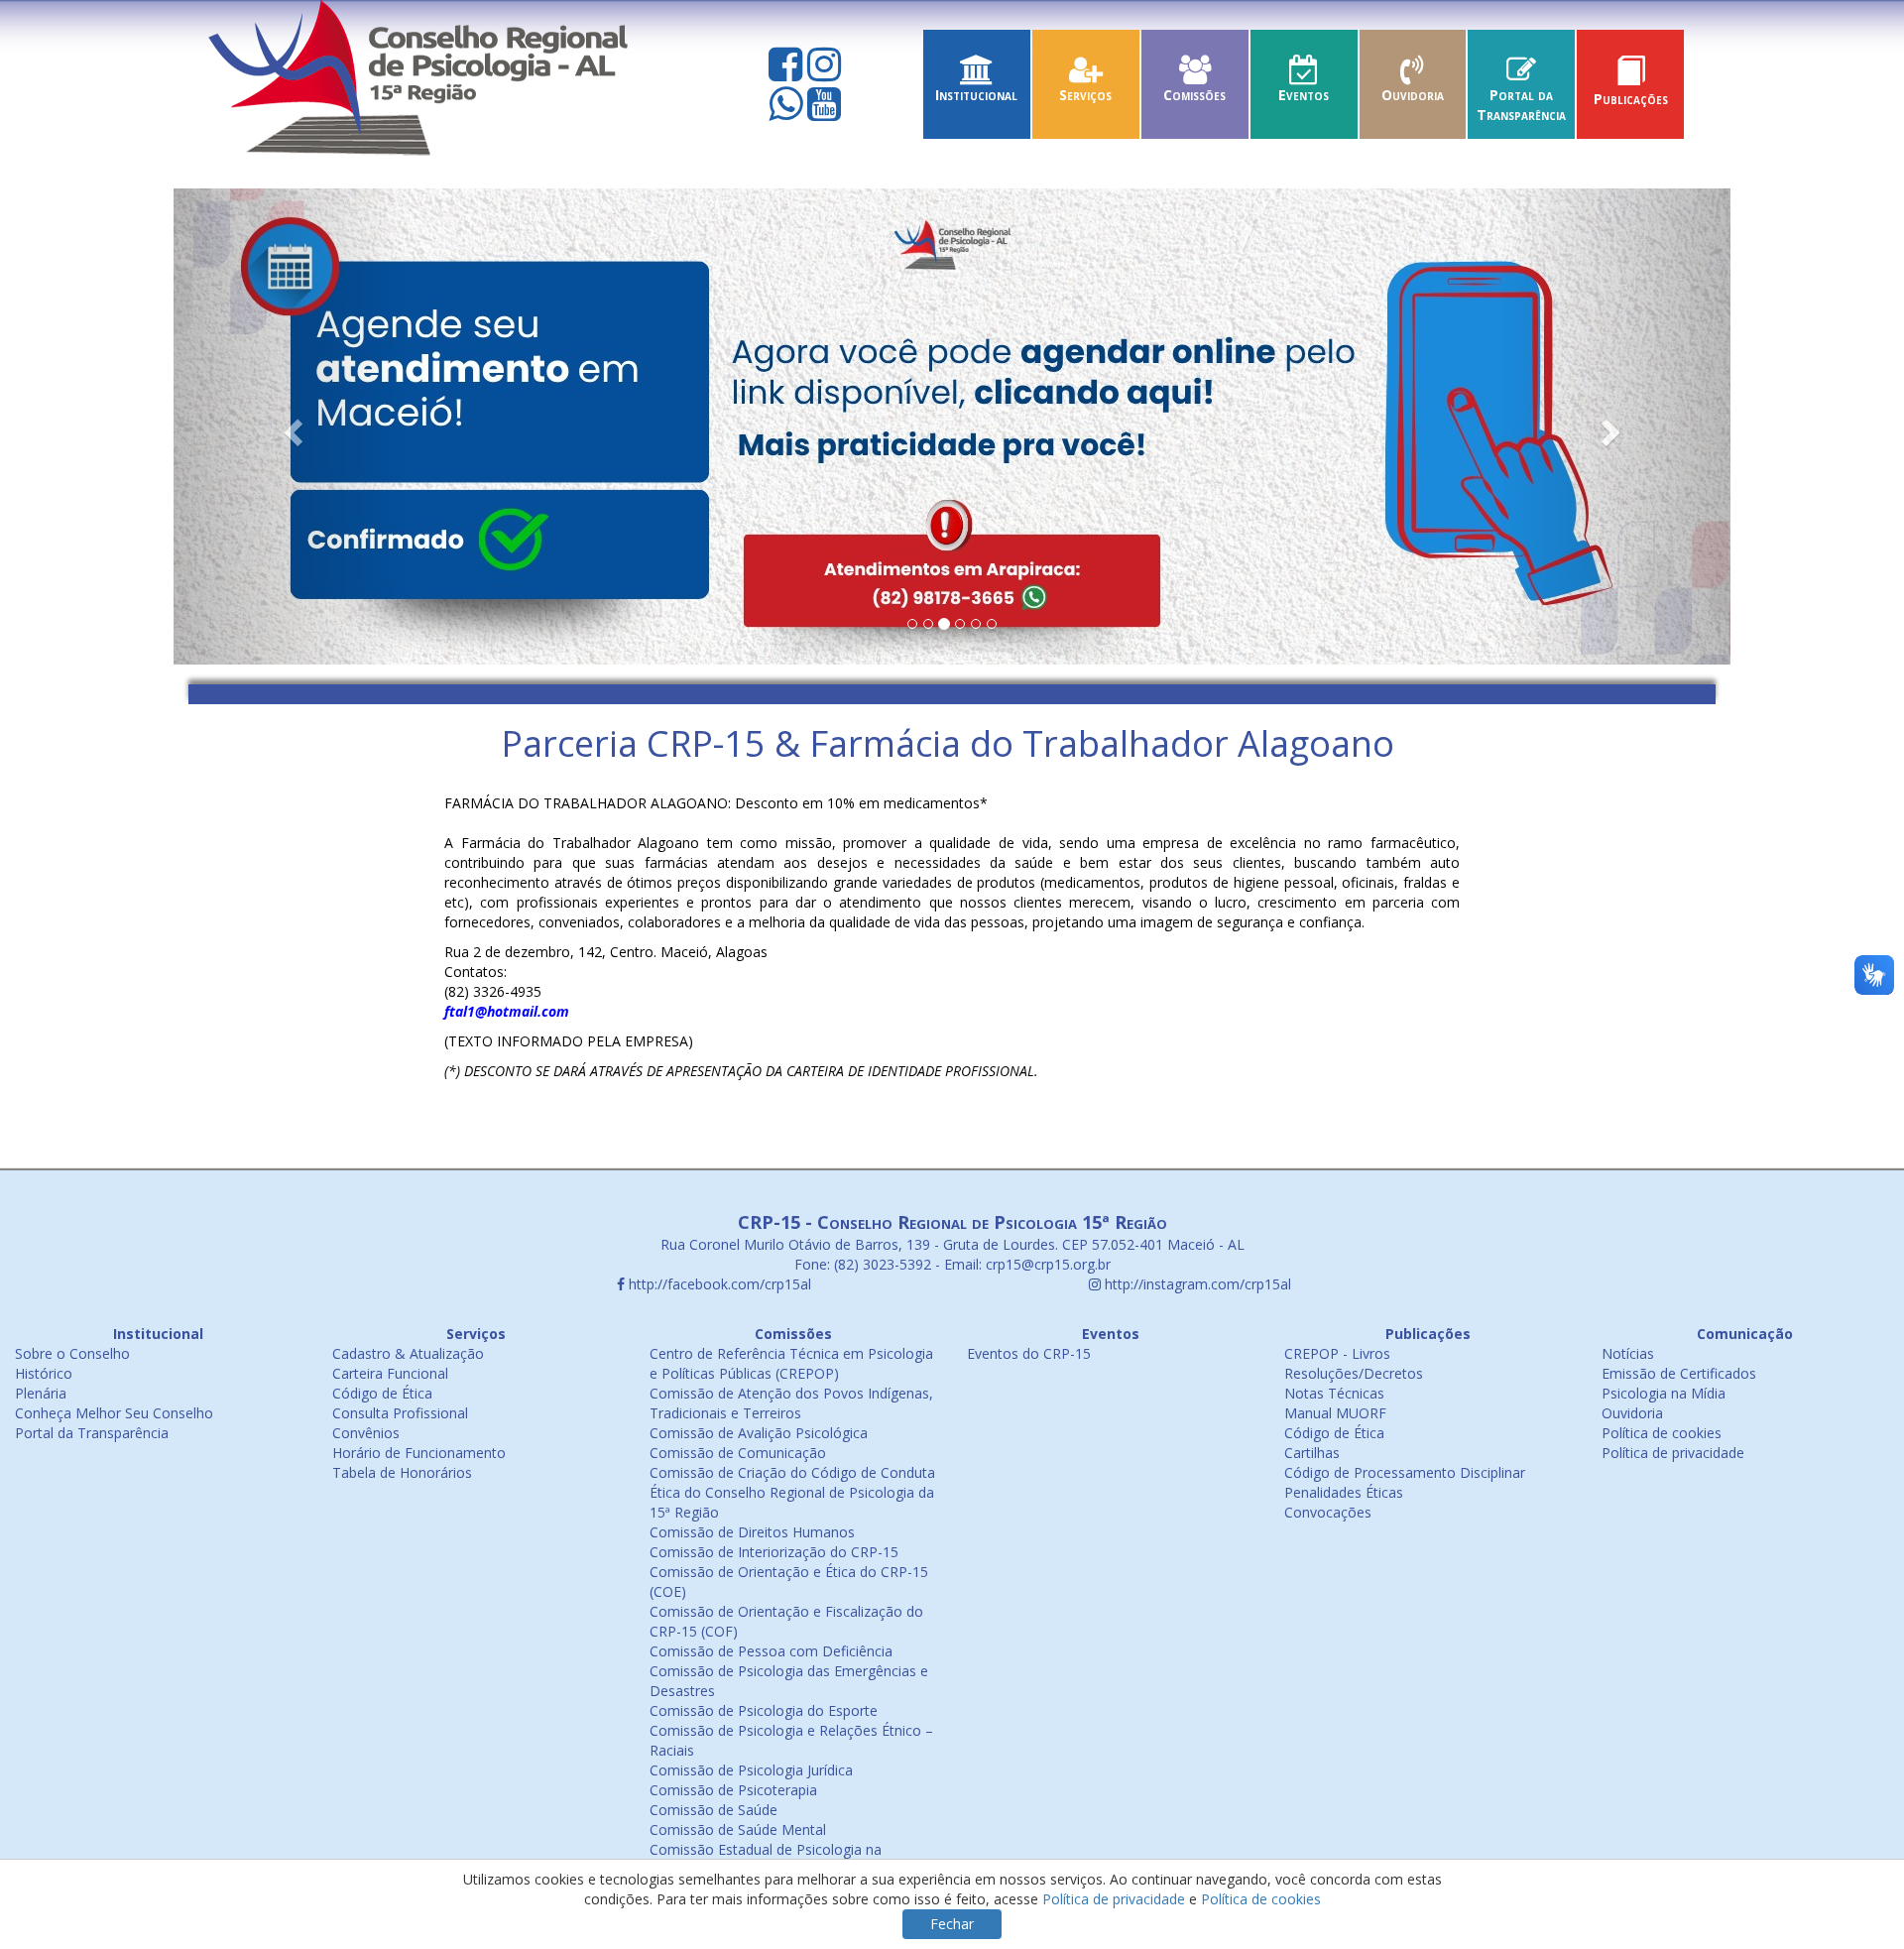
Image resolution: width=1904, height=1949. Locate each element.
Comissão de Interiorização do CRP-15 (774, 1552)
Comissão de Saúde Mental (738, 1829)
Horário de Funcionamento (419, 1453)
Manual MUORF (1335, 1413)
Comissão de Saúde (714, 1810)
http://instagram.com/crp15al (1196, 1284)
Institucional (976, 95)
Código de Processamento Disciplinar (1405, 1472)
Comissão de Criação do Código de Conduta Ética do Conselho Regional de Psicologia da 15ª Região (792, 1492)
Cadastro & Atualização (408, 1353)
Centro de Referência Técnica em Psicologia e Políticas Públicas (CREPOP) (791, 1363)
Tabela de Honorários (402, 1472)
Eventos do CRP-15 (1029, 1353)
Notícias (1628, 1353)
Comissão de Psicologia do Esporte (764, 1710)
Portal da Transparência (1521, 105)
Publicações (1631, 99)
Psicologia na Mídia (1664, 1393)
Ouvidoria (1413, 95)
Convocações (1328, 1512)
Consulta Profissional (400, 1413)
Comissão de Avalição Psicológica (759, 1433)
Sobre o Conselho (72, 1353)
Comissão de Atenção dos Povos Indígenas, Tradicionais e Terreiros (791, 1403)
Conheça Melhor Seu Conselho (114, 1413)
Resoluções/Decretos (1354, 1373)
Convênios (366, 1433)
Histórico (44, 1373)
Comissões (1194, 95)
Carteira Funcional (390, 1373)
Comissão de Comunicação (738, 1453)
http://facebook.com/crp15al (718, 1284)
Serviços (1085, 95)
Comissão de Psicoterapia (733, 1790)
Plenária (41, 1393)
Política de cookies (1662, 1433)
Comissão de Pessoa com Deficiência (771, 1651)
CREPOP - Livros (1337, 1353)
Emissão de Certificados (1679, 1373)
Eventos (1304, 95)
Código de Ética (382, 1393)
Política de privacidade (1673, 1453)
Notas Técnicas (1334, 1393)
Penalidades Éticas (1344, 1492)
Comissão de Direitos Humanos (752, 1532)
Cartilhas (1312, 1453)
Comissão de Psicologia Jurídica (751, 1770)
